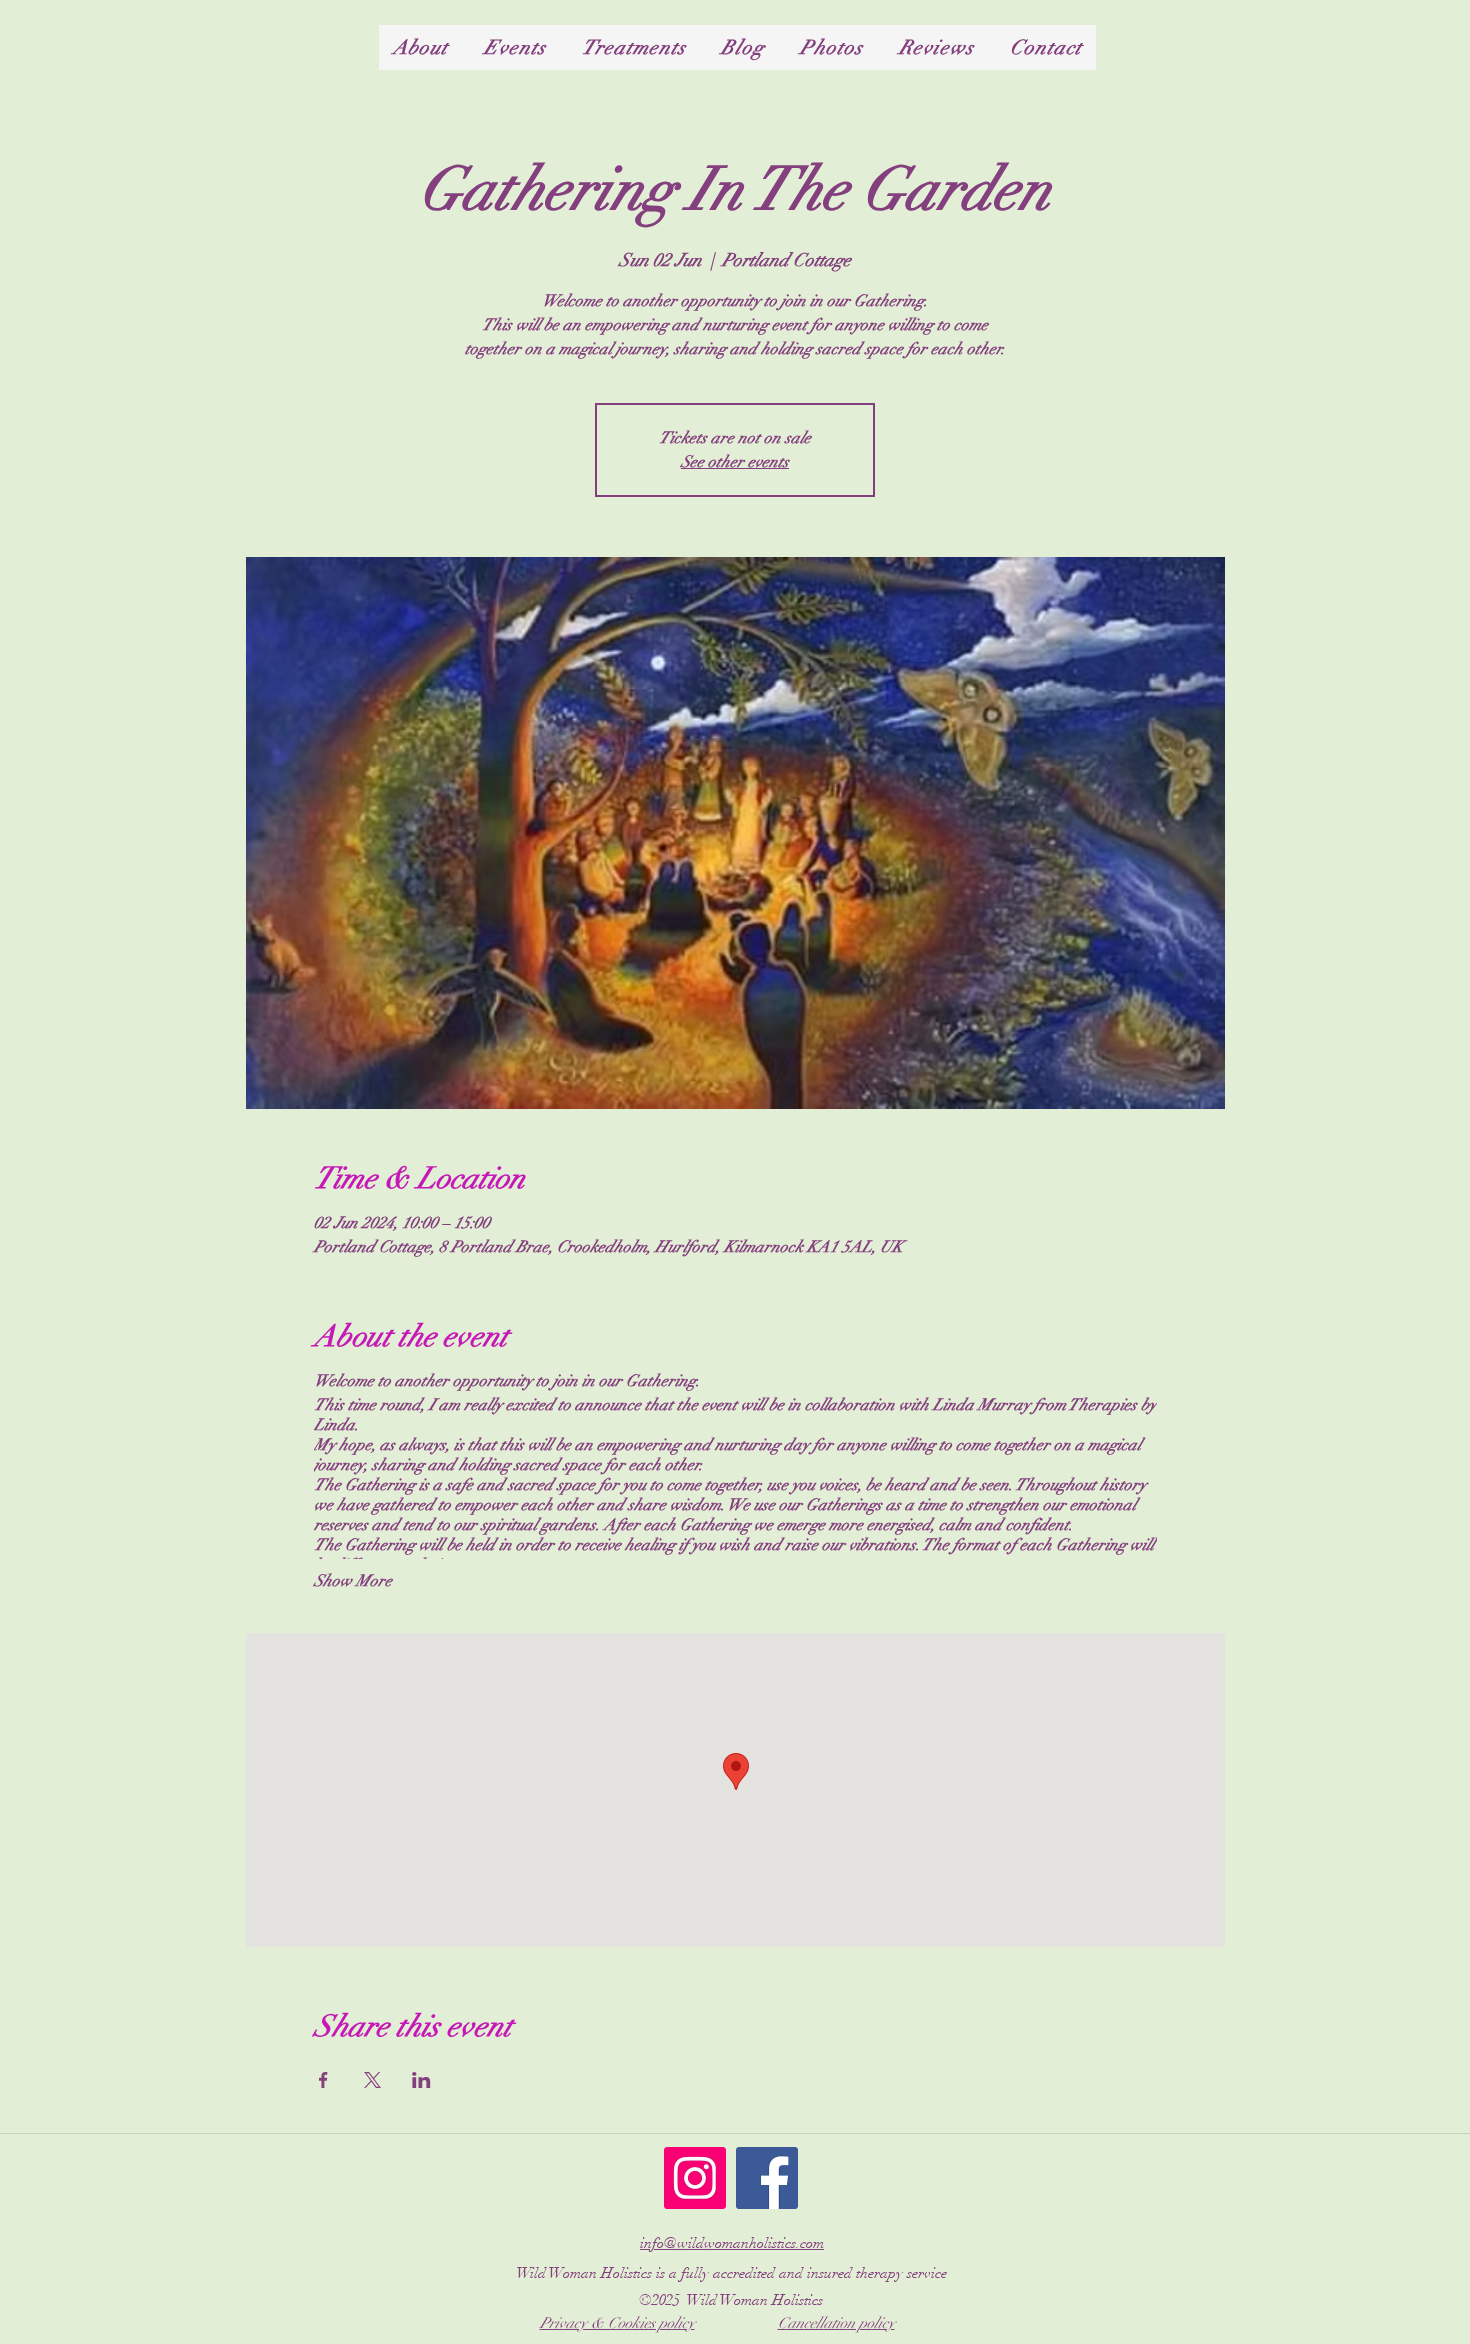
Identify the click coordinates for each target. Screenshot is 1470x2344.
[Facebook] (767, 2178)
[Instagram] (695, 2178)
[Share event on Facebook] (323, 2080)
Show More (353, 1581)
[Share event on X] (372, 2080)
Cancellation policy (836, 2323)
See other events (735, 462)
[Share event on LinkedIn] (421, 2080)
